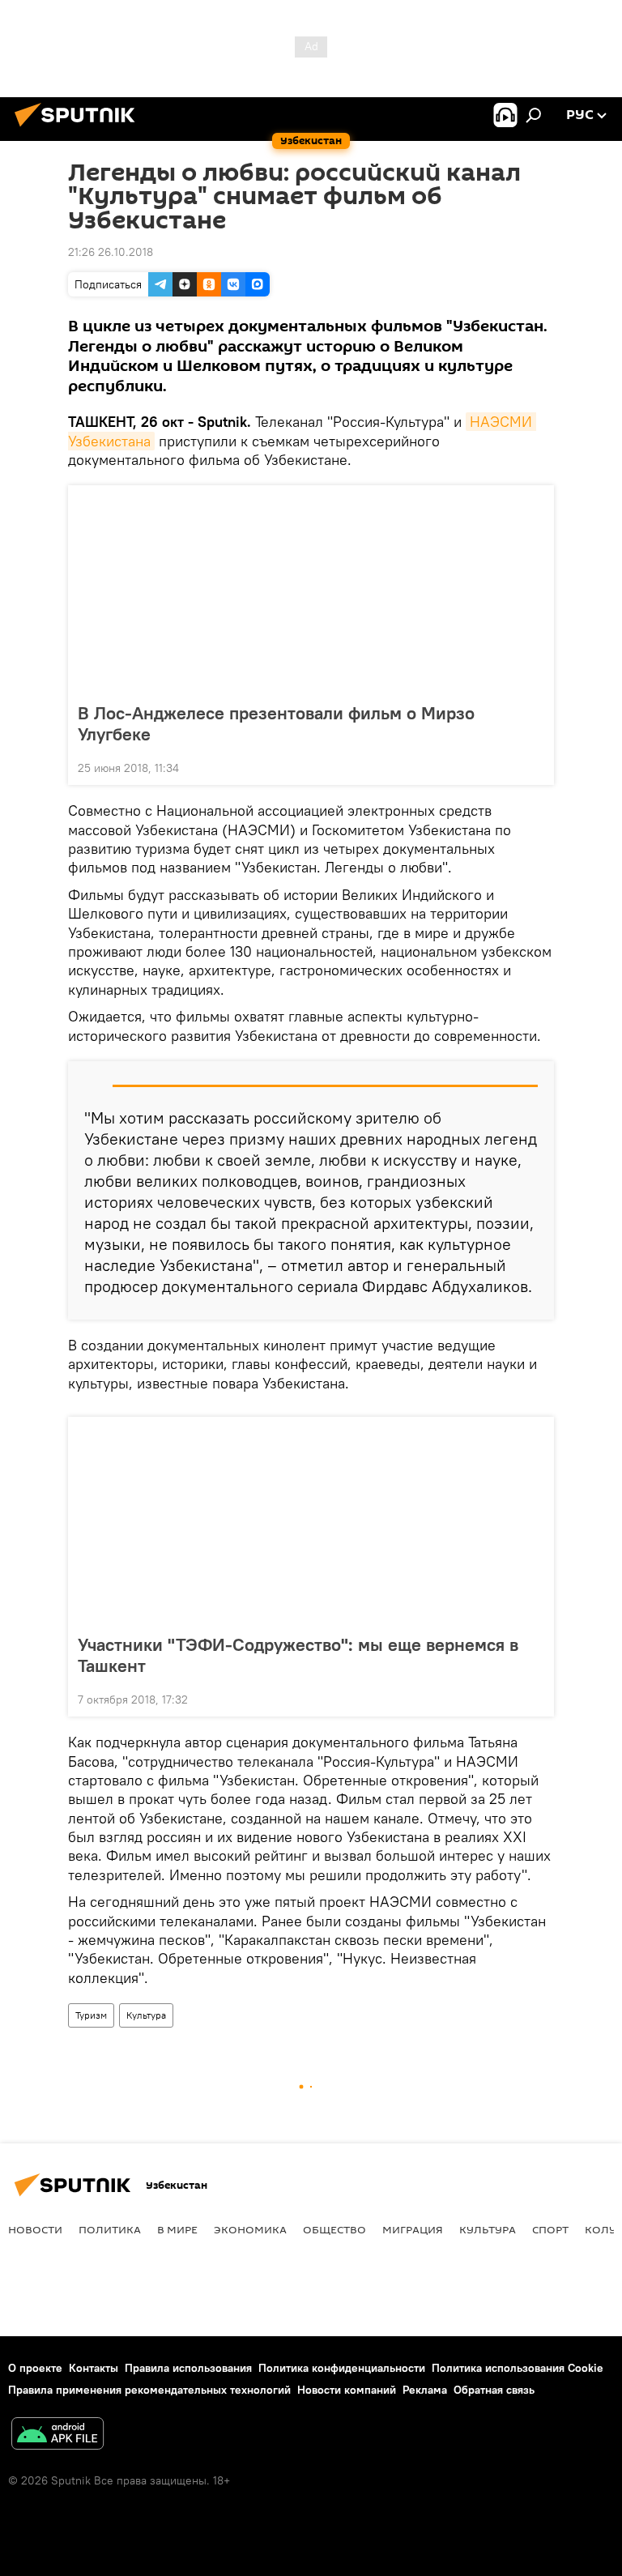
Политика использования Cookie (518, 2368)
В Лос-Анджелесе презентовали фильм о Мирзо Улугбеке (276, 723)
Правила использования (188, 2368)
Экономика (250, 2229)
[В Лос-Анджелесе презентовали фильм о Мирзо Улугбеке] (311, 589)
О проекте (35, 2368)
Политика (110, 2229)
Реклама (425, 2390)
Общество (334, 2229)
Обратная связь (494, 2390)
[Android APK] (58, 2435)
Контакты (94, 2368)
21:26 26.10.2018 (111, 252)
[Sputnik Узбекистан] (79, 129)
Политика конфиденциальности (342, 2368)
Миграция (413, 2229)
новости (35, 2229)
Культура (146, 2015)
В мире (177, 2229)
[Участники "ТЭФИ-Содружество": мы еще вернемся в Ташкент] (311, 1520)
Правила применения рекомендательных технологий (149, 2390)
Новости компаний (347, 2390)
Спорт (550, 2229)
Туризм (91, 2015)
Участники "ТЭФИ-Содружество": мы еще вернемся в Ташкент (298, 1655)
